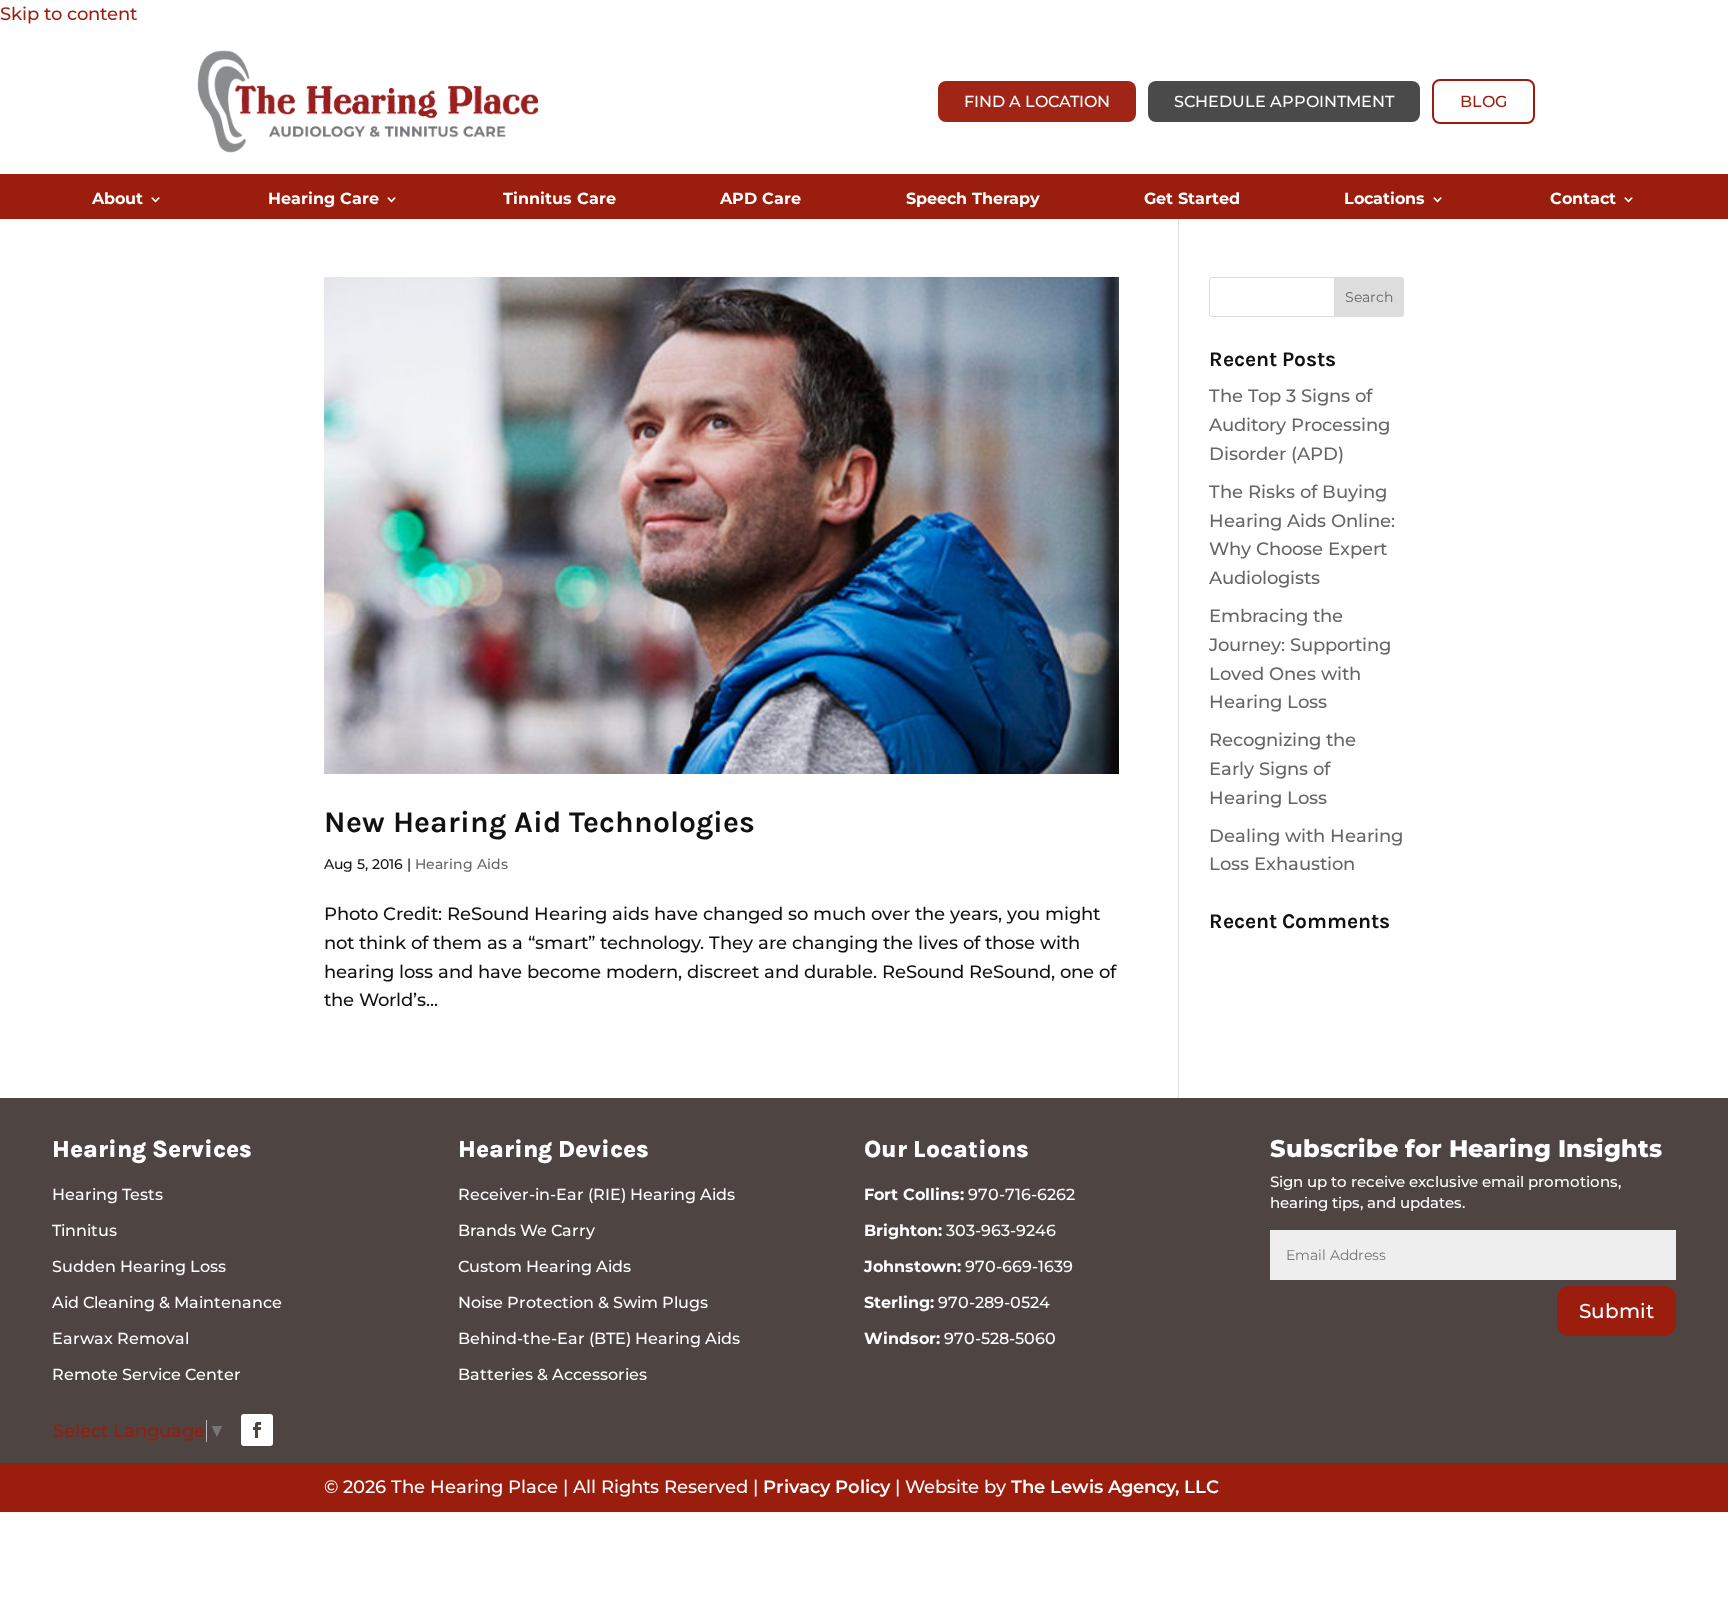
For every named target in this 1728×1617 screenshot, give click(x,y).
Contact (1583, 200)
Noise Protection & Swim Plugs (583, 1302)
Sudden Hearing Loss (139, 1266)
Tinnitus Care (559, 200)
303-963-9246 (1001, 1230)
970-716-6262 (1021, 1194)
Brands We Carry (526, 1230)
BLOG (1483, 101)
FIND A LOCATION (1037, 101)
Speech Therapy (973, 200)
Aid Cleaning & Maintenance (167, 1302)
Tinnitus (84, 1230)
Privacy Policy (826, 1487)
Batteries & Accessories (552, 1374)
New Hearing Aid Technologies (539, 822)
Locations (1384, 200)
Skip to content (68, 14)
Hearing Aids (461, 864)
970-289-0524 (994, 1302)
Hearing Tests (107, 1194)
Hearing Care (323, 200)
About (117, 200)
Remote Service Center (146, 1374)
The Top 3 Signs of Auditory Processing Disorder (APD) (1299, 425)
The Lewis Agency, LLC (1115, 1487)
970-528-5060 (1000, 1338)
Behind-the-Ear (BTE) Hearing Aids (599, 1338)
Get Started (1192, 200)
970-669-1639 (1019, 1266)
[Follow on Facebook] (257, 1430)
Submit (1616, 1311)
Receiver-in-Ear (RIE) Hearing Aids (596, 1194)
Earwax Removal (120, 1338)
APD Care (760, 200)
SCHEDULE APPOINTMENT (1284, 101)
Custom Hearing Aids (544, 1266)
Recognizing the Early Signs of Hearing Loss (1282, 769)
